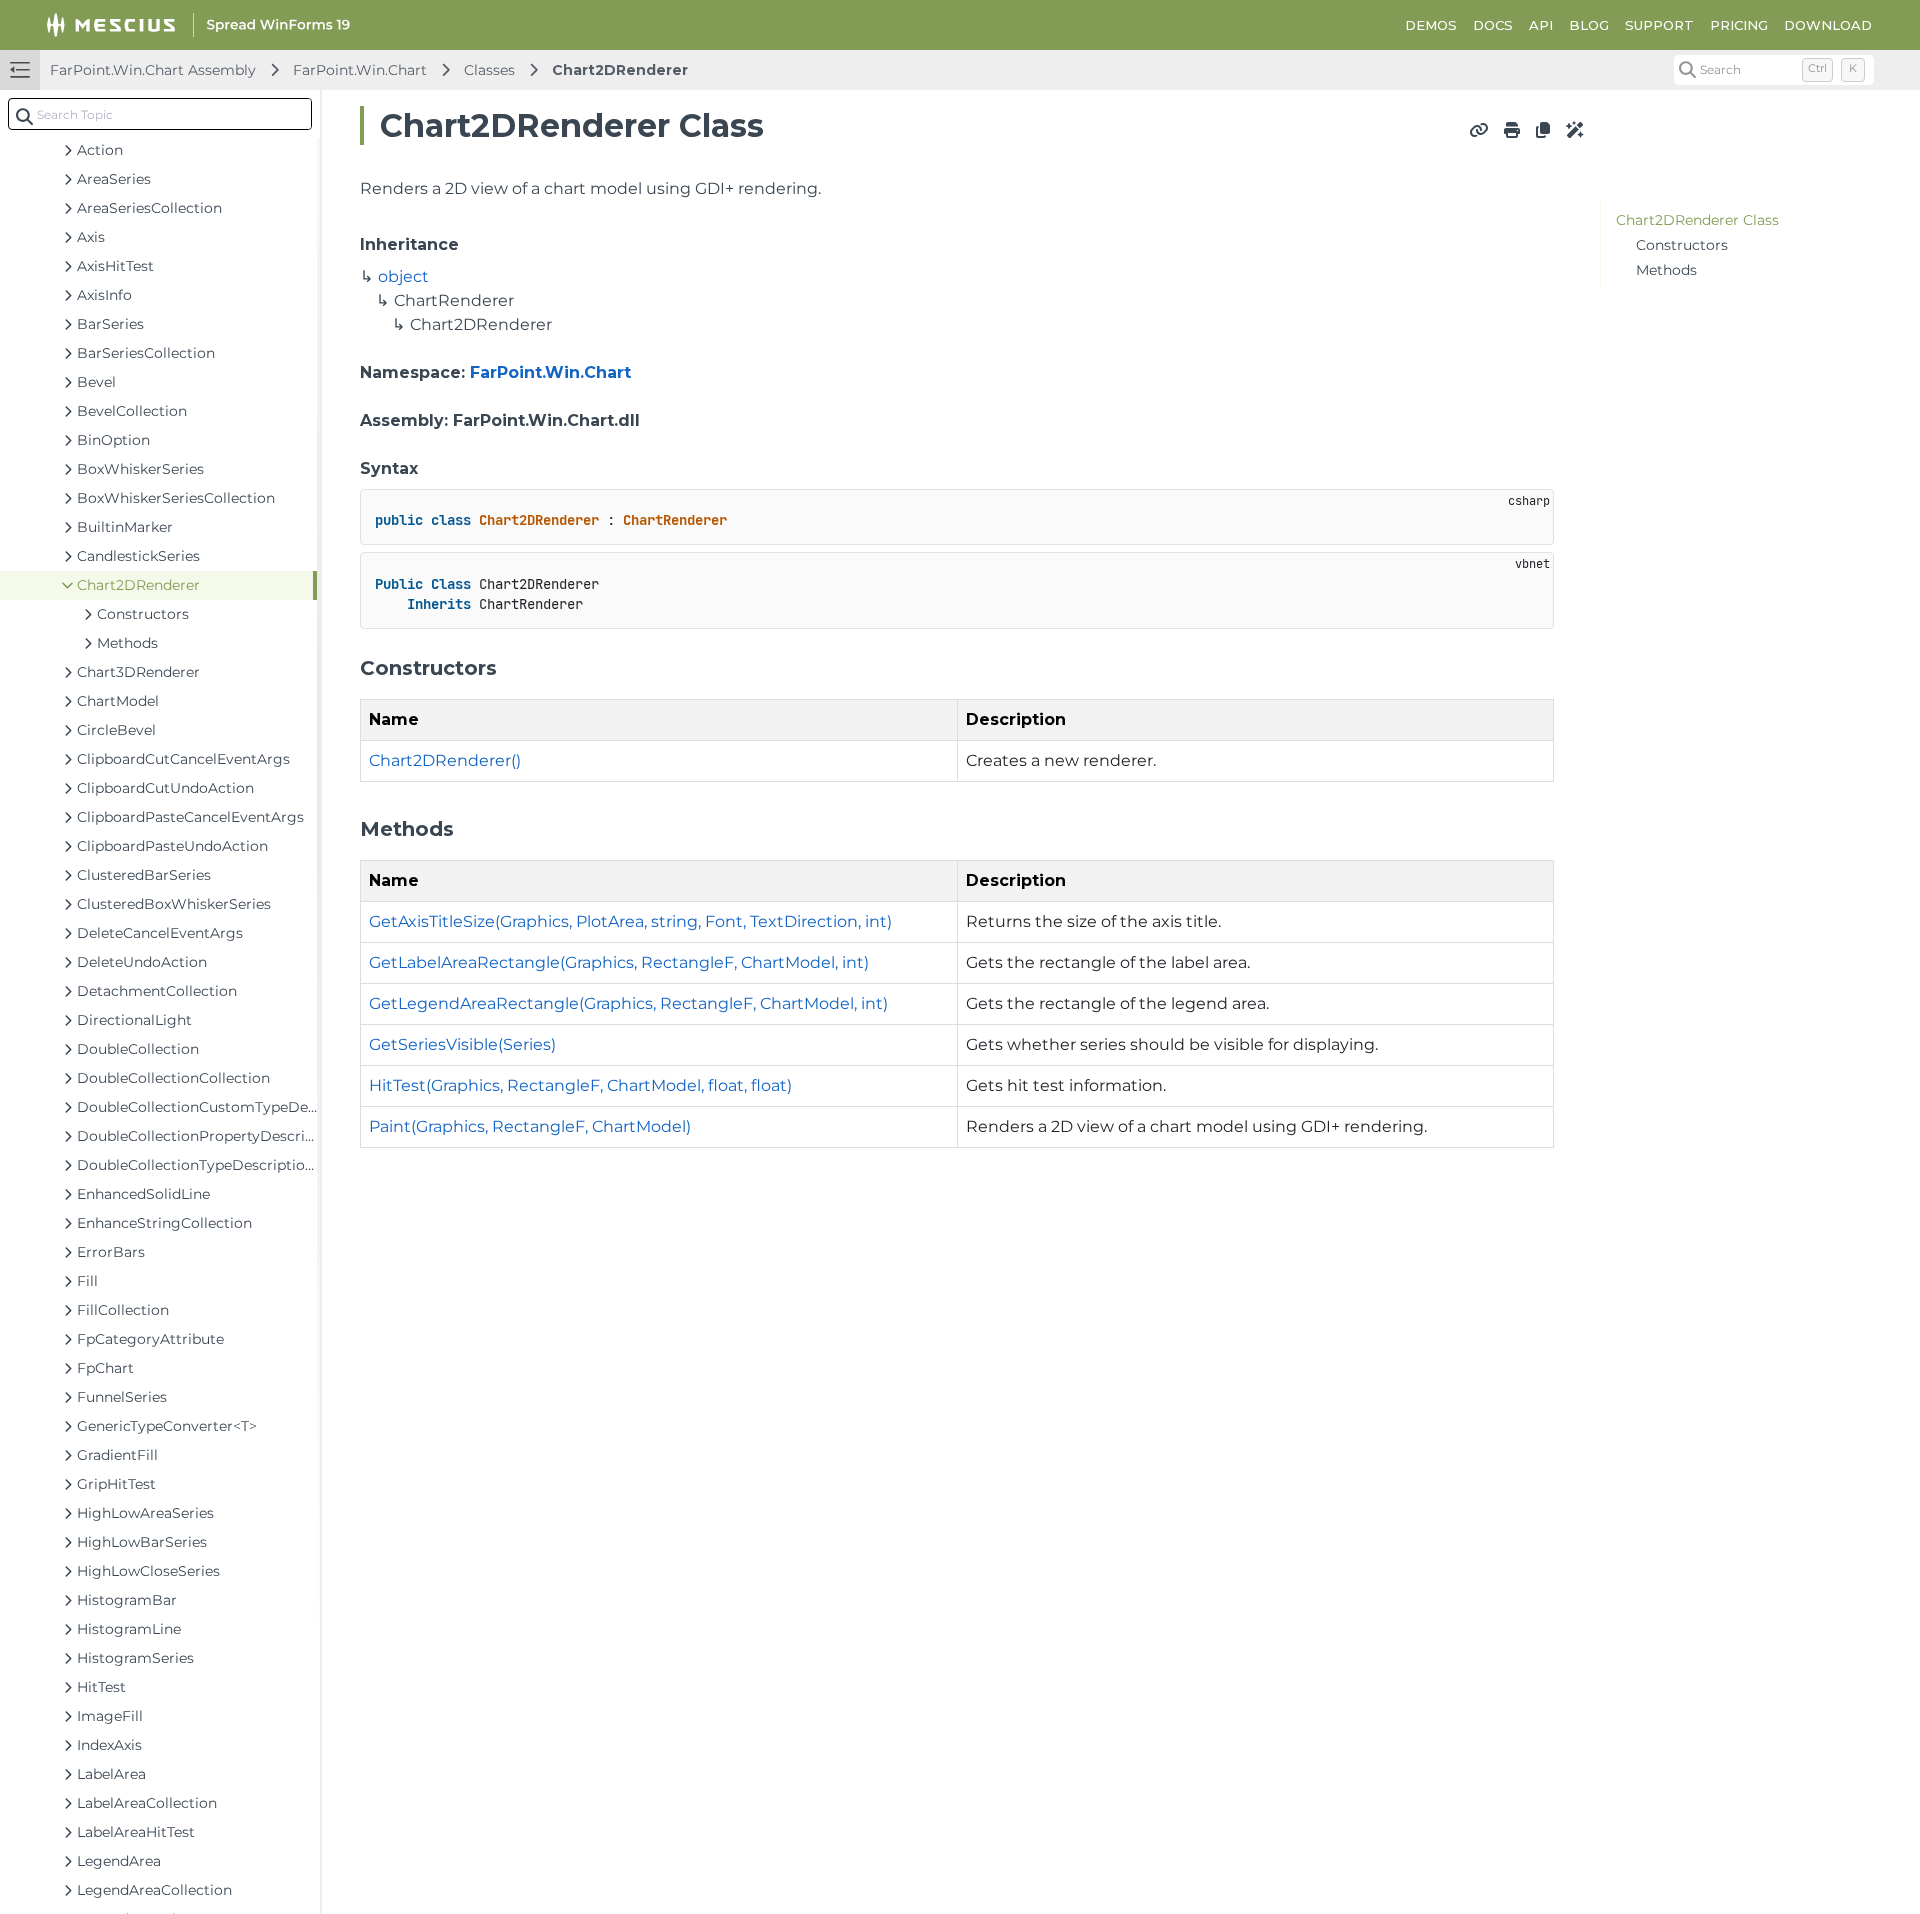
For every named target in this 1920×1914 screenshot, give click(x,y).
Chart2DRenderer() (445, 760)
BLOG (1589, 25)
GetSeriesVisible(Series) (462, 1044)
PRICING (1739, 25)
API (1541, 25)
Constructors (1682, 245)
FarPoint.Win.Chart (360, 70)
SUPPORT (1659, 25)
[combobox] (160, 114)
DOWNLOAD (1828, 25)
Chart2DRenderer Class (1697, 220)
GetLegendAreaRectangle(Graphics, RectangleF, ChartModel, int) (628, 1003)
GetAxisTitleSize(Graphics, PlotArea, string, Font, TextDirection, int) (630, 921)
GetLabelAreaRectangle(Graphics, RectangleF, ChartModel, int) (619, 962)
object (403, 276)
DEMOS (1431, 25)
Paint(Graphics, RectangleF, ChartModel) (530, 1126)
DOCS (1493, 25)
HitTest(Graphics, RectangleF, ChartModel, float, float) (580, 1085)
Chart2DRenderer (620, 70)
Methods (1666, 270)
